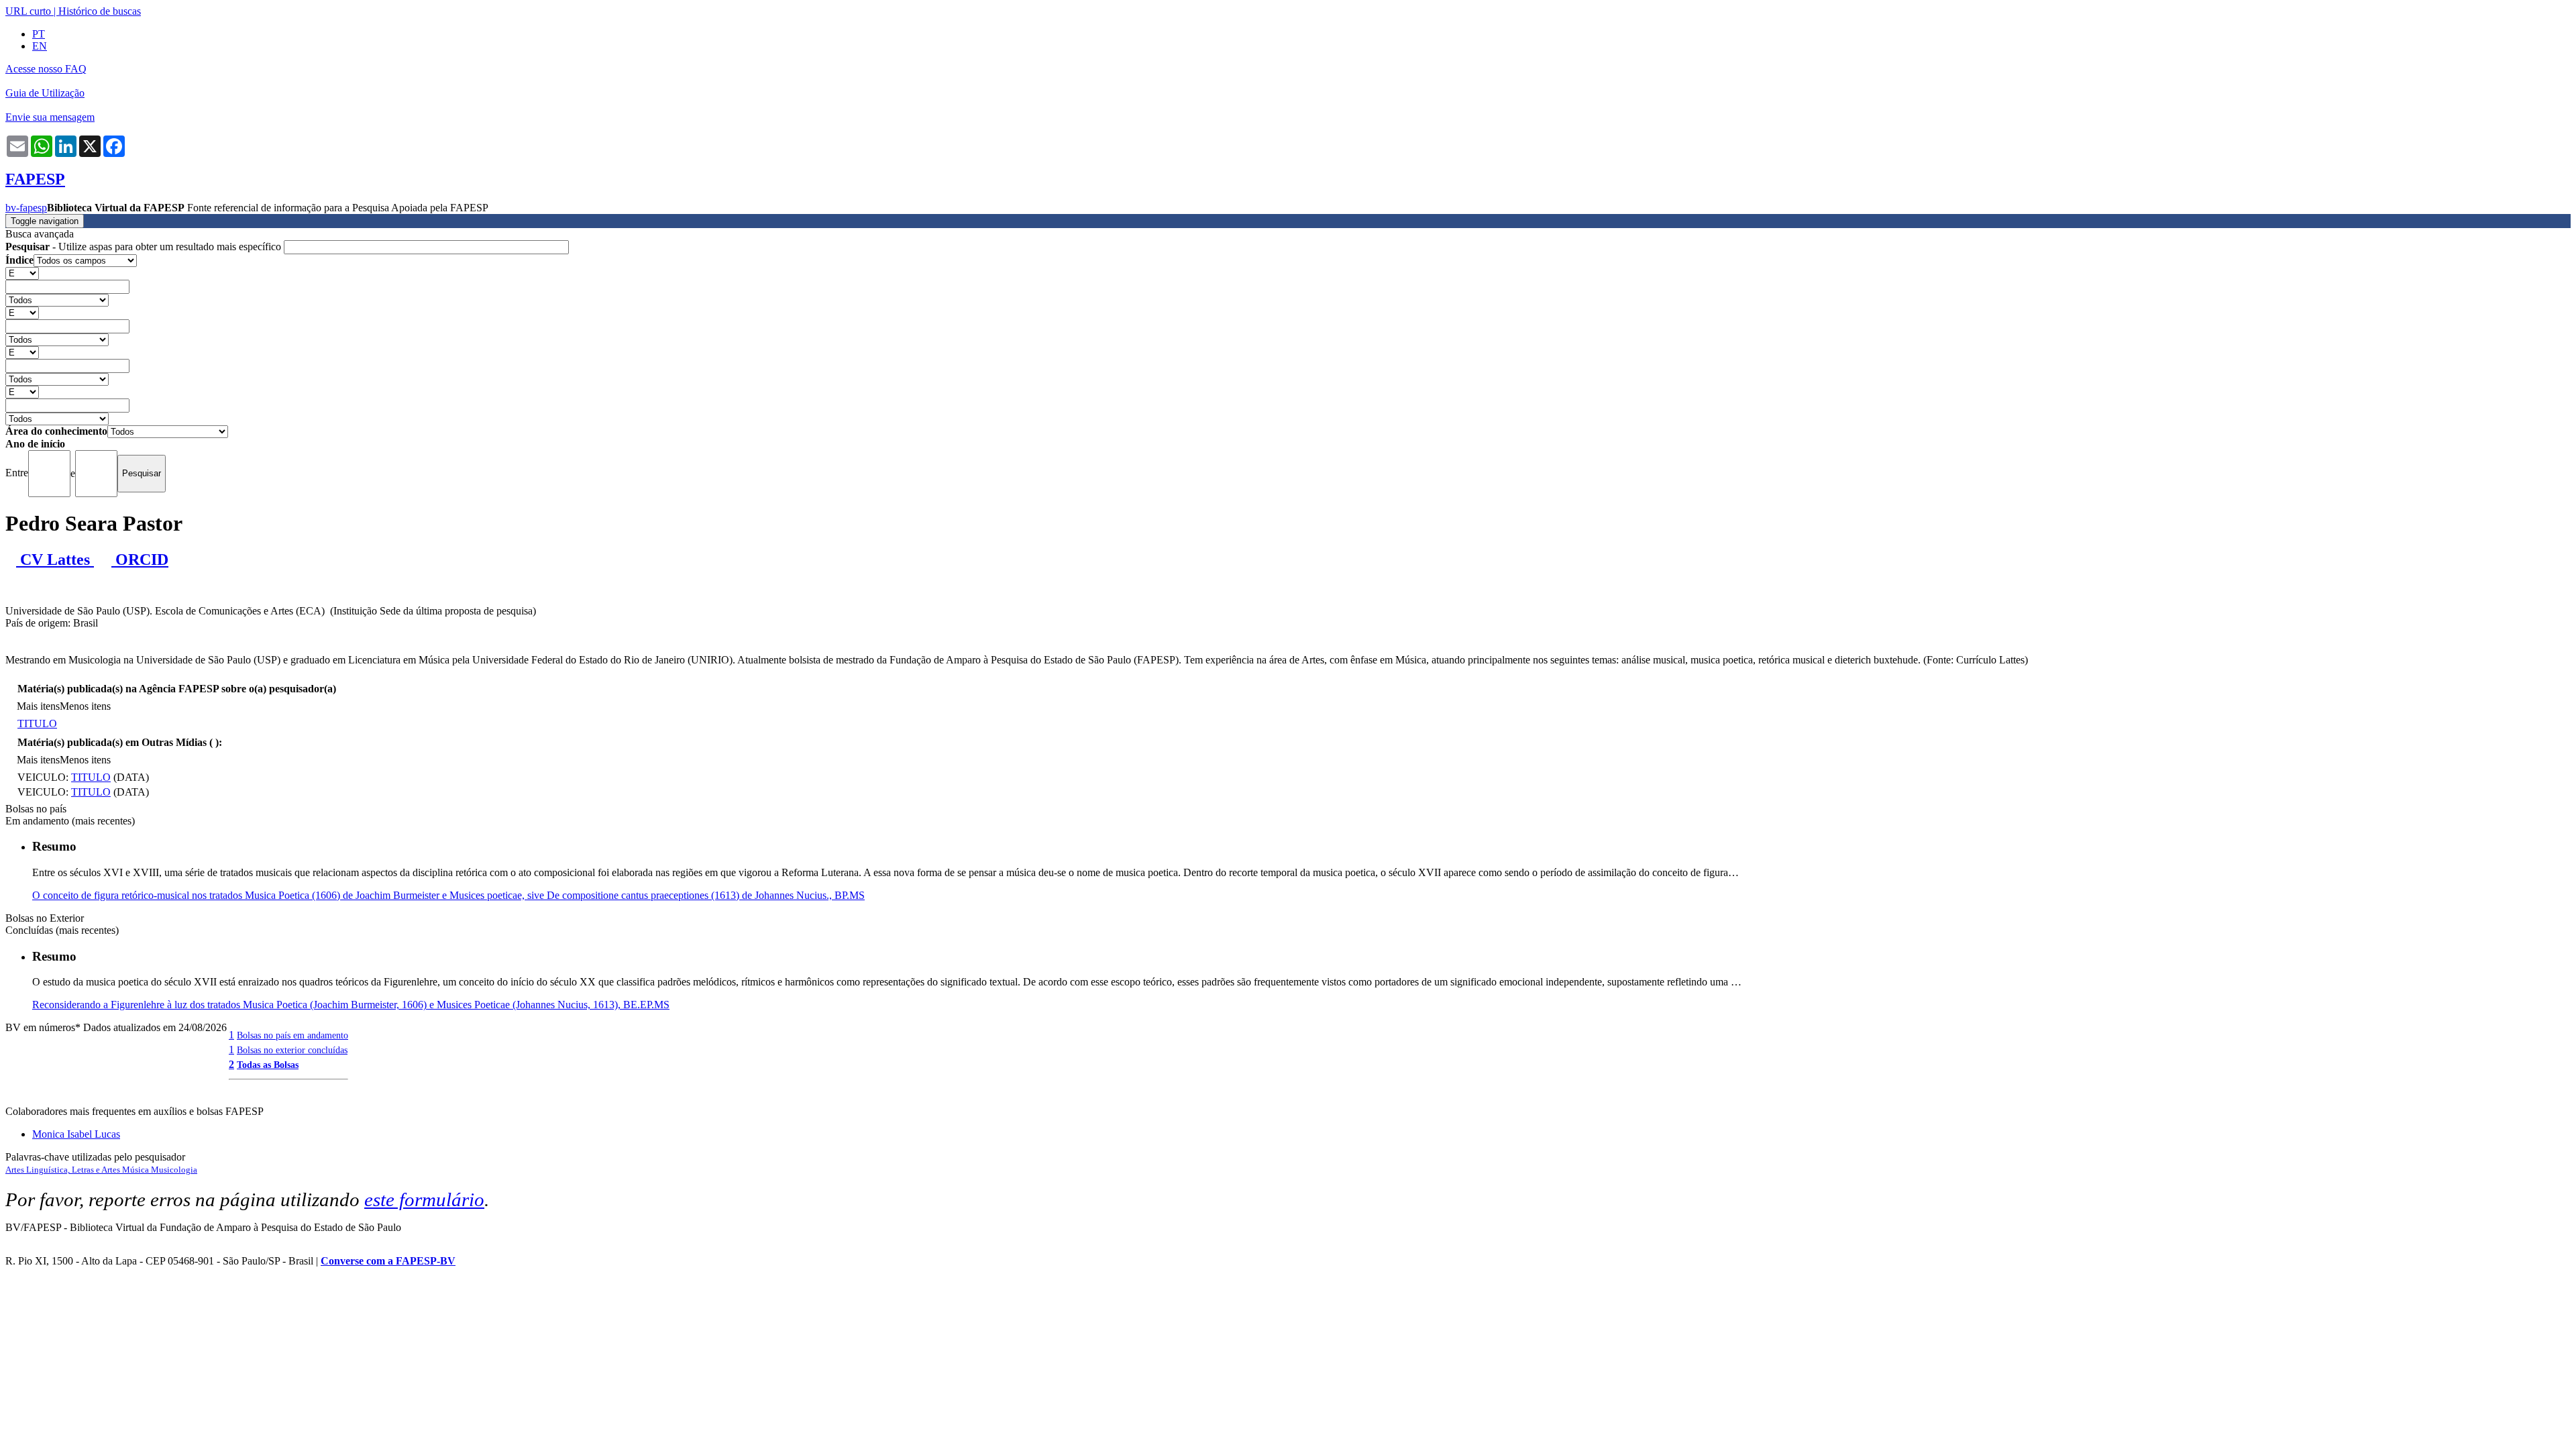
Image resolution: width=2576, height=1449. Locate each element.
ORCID (140, 559)
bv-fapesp (26, 208)
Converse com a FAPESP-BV (388, 1261)
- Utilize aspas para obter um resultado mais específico (145, 247)
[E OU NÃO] (22, 273)
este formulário (424, 1199)
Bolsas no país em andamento (292, 1035)
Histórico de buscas (100, 11)
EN (40, 46)
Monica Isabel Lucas (76, 1134)
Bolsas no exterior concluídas (292, 1050)
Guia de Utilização (45, 93)
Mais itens (38, 706)
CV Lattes (55, 559)
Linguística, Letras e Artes (74, 1170)
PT (39, 34)
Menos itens (85, 706)
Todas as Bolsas (268, 1065)
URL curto (28, 11)
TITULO (37, 723)
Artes (16, 1170)
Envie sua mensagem (50, 117)
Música (137, 1170)
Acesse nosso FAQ (46, 69)
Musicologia (174, 1170)
